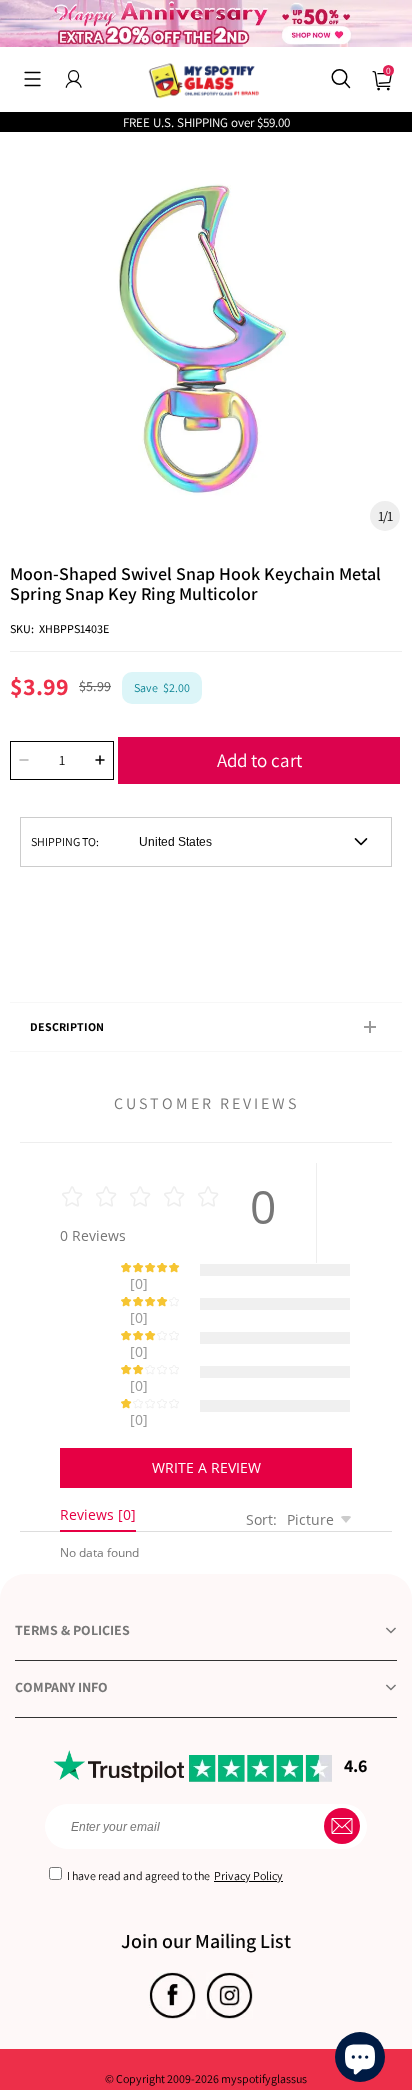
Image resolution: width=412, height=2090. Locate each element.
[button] (32, 79)
